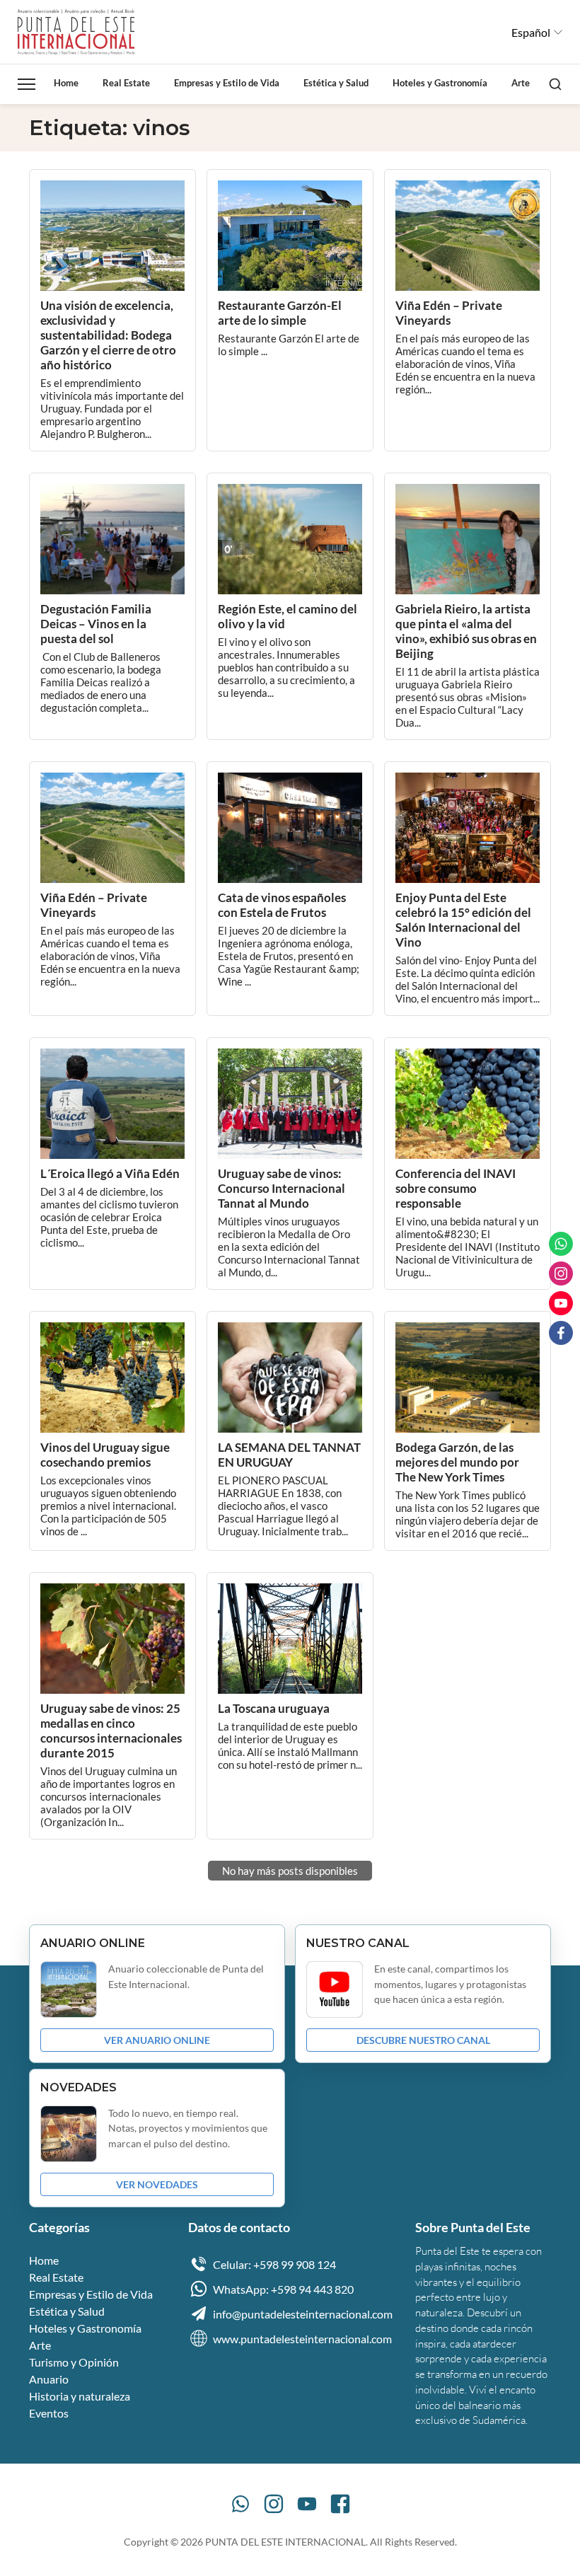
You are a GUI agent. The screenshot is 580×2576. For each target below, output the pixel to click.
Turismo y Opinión (74, 2362)
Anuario (49, 2379)
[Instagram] (274, 2504)
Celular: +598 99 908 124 (274, 2264)
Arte (521, 83)
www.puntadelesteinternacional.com (302, 2339)
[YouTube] (307, 2504)
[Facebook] (340, 2504)
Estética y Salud (336, 83)
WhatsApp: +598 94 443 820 (283, 2289)
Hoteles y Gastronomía (440, 83)
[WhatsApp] (240, 2504)
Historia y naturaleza (80, 2396)
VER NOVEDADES (157, 2184)
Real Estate (126, 83)
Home (66, 83)
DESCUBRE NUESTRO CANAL (423, 2040)
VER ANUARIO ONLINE (157, 2040)
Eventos (49, 2413)
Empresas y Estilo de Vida (227, 83)
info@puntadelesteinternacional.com (303, 2314)
